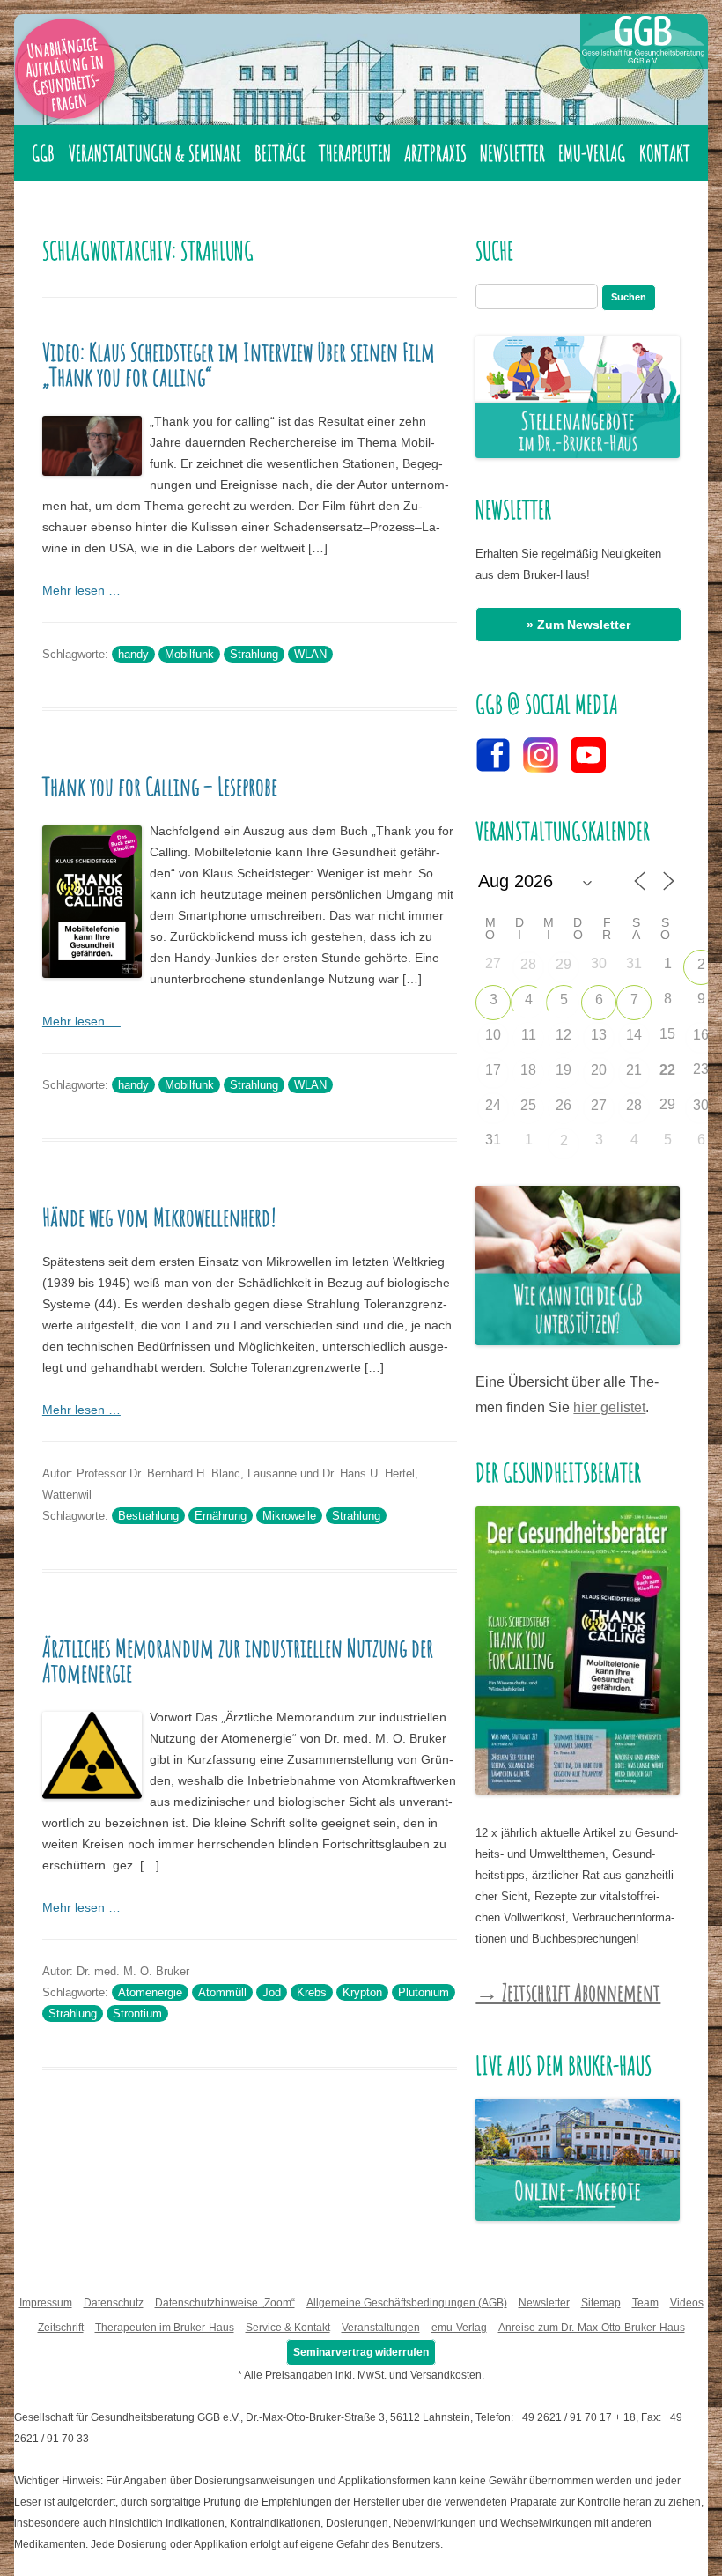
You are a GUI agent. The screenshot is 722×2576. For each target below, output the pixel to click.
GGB (43, 153)
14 (634, 1035)
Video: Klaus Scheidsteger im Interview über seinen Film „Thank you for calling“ (239, 364)
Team (645, 2303)
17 (493, 1070)
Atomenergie (150, 1992)
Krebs (312, 1992)
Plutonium (424, 1992)
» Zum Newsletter (578, 625)
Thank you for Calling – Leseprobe (160, 786)
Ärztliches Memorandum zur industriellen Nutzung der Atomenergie (238, 1660)
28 (528, 964)
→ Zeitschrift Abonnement (568, 1992)
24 (493, 1105)
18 (528, 1070)
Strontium (137, 2013)
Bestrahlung (148, 1516)
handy (133, 654)
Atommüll (222, 1992)
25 (528, 1105)
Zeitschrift (61, 2328)
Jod (272, 1992)
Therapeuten (355, 153)
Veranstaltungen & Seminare (155, 153)
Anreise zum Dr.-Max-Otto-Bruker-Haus (592, 2328)
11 (529, 1035)
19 (564, 1070)
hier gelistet (609, 1407)
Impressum (46, 2303)
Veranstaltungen (381, 2328)
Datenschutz (114, 2303)
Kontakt (665, 153)
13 (599, 1035)
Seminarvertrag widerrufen (361, 2352)
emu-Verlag (592, 153)
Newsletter (512, 153)
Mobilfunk (189, 654)
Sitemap (601, 2303)
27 (599, 1105)
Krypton (362, 1992)
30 (701, 1105)
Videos (687, 2303)
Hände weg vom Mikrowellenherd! (159, 1217)
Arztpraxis (435, 153)
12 (564, 1035)
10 (493, 1035)
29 (564, 964)
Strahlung (254, 654)
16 (701, 1035)
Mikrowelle (289, 1516)
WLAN (310, 654)
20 (599, 1070)
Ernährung (221, 1516)
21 (634, 1070)
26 (564, 1105)
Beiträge (280, 153)
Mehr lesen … (81, 590)
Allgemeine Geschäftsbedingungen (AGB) (407, 2303)
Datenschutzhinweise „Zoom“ (225, 2303)
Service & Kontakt (288, 2328)
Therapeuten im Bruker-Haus (165, 2328)
